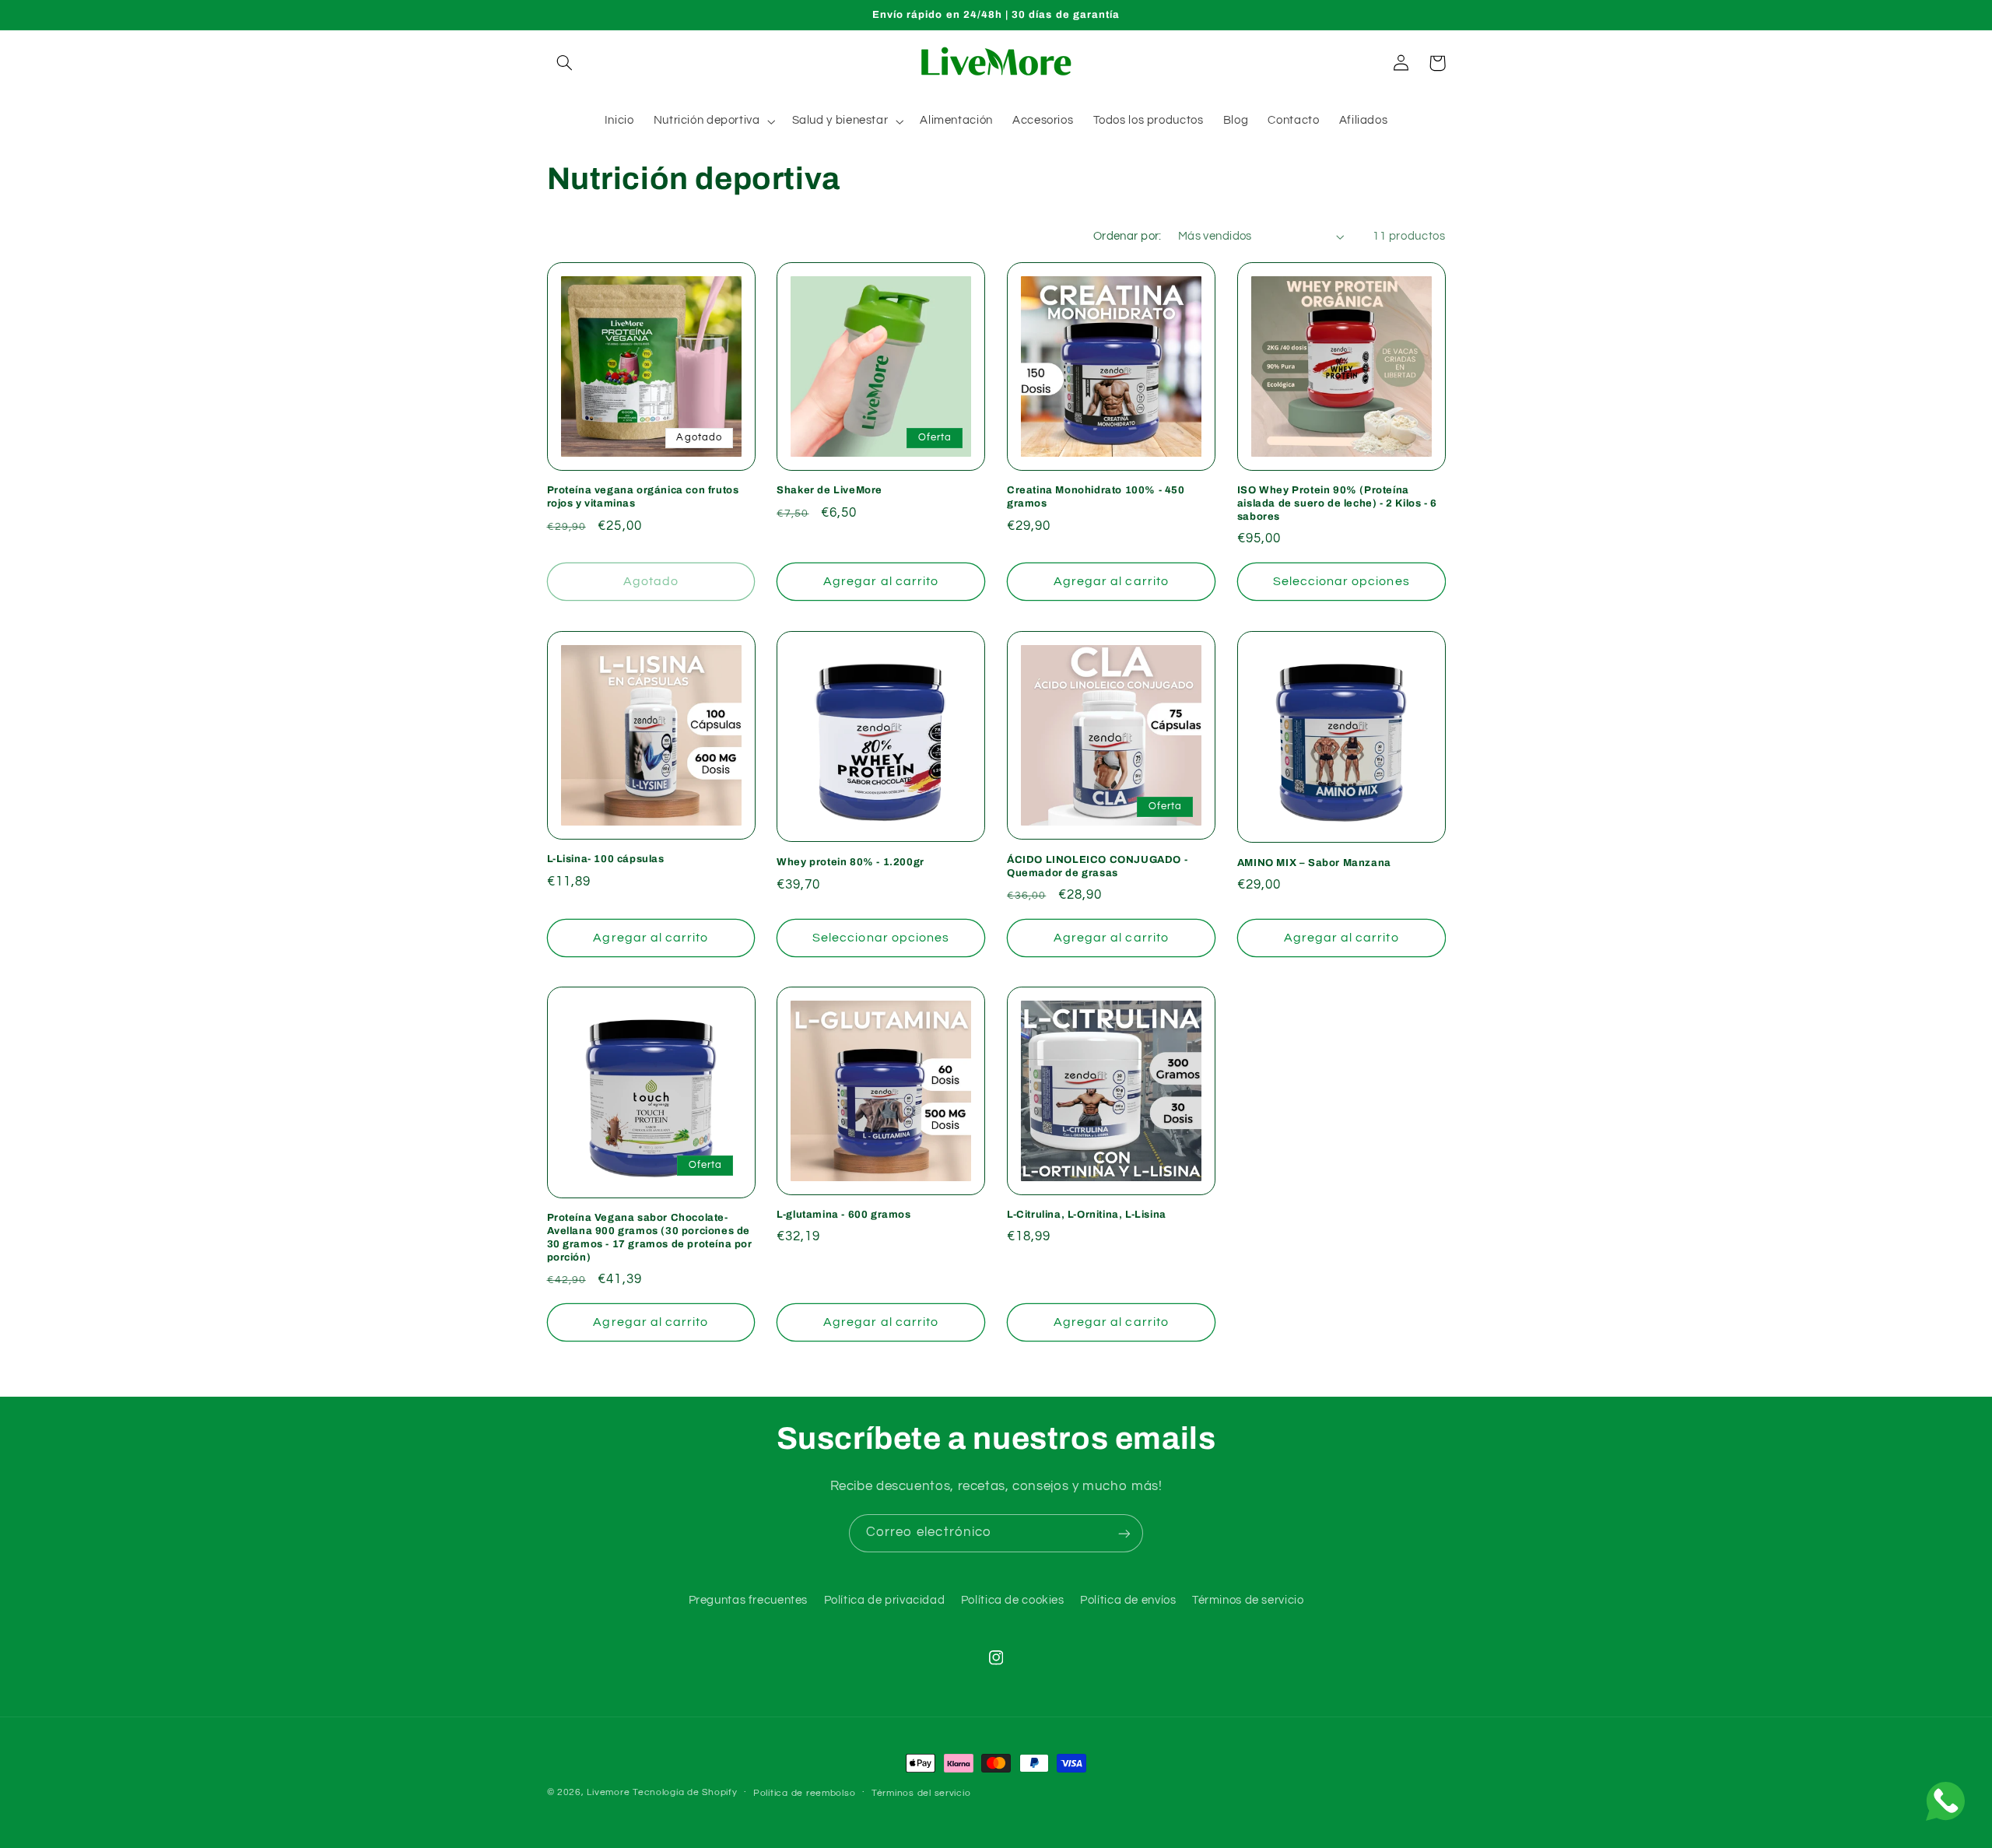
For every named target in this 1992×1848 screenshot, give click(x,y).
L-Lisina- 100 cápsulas (606, 859)
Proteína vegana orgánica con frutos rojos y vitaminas (643, 497)
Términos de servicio (1248, 1601)
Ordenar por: (1128, 236)
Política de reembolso (804, 1793)
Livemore (608, 1792)
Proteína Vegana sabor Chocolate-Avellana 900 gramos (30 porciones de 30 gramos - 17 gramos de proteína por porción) (650, 1238)
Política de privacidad (885, 1601)
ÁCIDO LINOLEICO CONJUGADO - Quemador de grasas (1097, 866)
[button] (565, 63)
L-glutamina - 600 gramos (843, 1215)
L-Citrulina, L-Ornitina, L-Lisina (1087, 1215)
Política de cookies (1013, 1601)
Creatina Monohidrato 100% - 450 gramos (1096, 497)
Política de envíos (1128, 1601)
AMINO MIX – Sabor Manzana (1314, 862)
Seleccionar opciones (1341, 581)
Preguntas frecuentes (749, 1601)
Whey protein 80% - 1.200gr (850, 862)
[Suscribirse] (1124, 1533)
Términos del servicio (921, 1793)
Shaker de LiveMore (829, 490)
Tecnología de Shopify (685, 1792)
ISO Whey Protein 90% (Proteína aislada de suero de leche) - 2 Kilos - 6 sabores (1337, 503)
